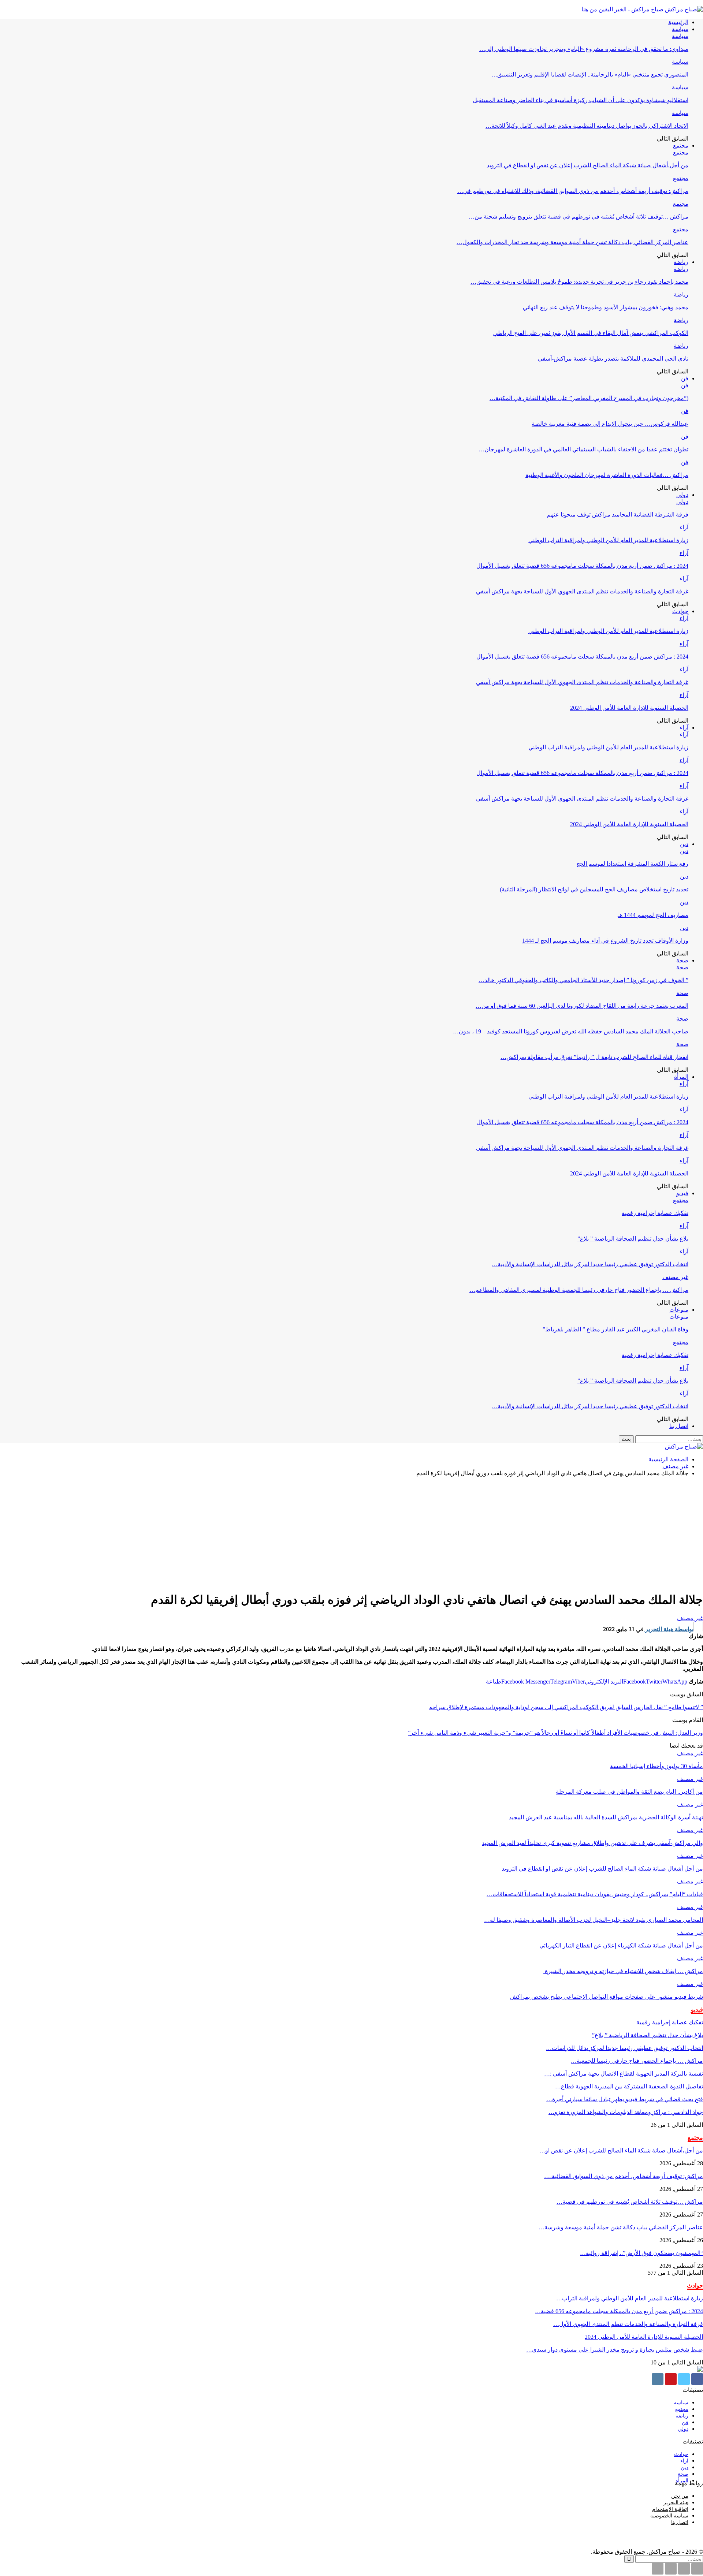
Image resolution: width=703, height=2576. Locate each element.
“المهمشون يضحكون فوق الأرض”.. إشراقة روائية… (641, 2253)
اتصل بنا (679, 1426)
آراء (684, 527)
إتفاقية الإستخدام (670, 2509)
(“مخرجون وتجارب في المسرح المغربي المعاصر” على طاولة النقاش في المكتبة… (589, 398)
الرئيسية (678, 22)
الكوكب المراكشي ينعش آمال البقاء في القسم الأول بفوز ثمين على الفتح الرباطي (591, 333)
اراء (684, 2461)
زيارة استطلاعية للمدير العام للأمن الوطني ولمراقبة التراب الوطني (608, 540)
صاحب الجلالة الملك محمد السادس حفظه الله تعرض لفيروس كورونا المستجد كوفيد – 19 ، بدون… (571, 1031)
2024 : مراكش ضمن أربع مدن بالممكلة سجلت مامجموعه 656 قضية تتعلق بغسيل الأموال (582, 566)
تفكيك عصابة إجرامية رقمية (655, 1213)
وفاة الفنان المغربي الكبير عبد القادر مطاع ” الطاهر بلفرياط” (615, 1329)
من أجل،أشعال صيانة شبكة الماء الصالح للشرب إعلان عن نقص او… (621, 2150)
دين (684, 844)
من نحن (680, 2496)
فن (685, 378)
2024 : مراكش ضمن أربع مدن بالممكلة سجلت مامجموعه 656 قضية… (619, 2311)
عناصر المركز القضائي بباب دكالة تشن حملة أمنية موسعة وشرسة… (621, 2227)
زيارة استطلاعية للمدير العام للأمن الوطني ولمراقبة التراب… (630, 2298)
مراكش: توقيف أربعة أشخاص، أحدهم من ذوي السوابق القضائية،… (624, 2176)
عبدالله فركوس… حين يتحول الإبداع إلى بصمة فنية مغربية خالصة (610, 424)
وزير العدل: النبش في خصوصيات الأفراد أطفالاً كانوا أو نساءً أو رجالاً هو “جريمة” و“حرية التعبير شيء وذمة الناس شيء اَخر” (555, 1733)
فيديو (682, 1193)
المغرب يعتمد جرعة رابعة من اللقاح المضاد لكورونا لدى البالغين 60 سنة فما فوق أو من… (582, 1006)
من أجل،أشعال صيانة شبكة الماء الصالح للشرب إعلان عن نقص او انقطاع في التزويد (587, 165)
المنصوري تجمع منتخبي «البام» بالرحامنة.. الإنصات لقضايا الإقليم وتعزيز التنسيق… (590, 74)
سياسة (680, 29)
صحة (682, 960)
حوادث (680, 611)
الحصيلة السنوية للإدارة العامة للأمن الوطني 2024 (629, 708)
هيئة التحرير (676, 2503)
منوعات (679, 1310)
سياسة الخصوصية (669, 2516)
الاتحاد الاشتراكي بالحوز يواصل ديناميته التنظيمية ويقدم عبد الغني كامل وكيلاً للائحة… (587, 126)
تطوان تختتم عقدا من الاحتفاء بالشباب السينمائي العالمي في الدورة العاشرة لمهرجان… (583, 449)
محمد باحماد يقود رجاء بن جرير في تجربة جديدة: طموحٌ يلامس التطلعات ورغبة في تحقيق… (579, 282)
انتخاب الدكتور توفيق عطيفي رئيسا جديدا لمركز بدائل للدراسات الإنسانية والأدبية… (590, 1264)
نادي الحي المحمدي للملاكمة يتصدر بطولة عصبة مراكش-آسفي (613, 359)
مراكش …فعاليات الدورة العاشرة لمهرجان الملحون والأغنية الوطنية (607, 475)
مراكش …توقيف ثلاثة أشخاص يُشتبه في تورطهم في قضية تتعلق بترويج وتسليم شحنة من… (579, 217)
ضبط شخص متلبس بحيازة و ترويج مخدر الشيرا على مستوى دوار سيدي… (615, 2350)
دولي (682, 495)
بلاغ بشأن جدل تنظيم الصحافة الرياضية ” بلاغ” (633, 1239)
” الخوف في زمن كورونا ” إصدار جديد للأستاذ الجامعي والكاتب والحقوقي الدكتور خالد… (583, 980)
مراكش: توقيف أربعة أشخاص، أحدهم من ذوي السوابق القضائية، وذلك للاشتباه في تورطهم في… (573, 191)
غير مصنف (675, 1277)
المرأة (681, 1077)
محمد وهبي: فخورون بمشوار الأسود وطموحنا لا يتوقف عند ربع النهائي (606, 307)
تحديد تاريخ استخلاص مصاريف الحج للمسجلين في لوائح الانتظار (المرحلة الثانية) (594, 889)
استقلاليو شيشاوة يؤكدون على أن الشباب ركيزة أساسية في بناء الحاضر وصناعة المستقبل (581, 100)
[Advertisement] (351, 1534)
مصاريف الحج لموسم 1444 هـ (653, 915)
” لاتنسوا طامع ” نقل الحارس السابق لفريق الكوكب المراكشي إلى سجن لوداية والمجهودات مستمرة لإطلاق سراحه (566, 1707)
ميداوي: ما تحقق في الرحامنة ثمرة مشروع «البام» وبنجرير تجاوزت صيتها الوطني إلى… (584, 49)
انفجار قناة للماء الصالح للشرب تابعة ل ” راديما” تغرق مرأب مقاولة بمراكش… (594, 1057)
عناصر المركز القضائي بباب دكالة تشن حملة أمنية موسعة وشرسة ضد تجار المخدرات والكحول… (572, 242)
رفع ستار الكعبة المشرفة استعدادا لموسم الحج (632, 864)
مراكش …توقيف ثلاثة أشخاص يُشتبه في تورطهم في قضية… (630, 2202)
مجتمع (681, 146)
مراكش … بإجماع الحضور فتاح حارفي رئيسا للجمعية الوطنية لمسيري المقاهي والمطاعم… (579, 1290)
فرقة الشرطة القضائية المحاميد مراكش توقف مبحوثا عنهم (618, 515)
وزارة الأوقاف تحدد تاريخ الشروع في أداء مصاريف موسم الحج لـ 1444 (605, 941)
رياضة (681, 262)
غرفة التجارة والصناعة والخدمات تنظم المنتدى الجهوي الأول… (628, 2324)
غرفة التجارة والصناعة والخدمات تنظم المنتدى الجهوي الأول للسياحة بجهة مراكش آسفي (582, 591)
